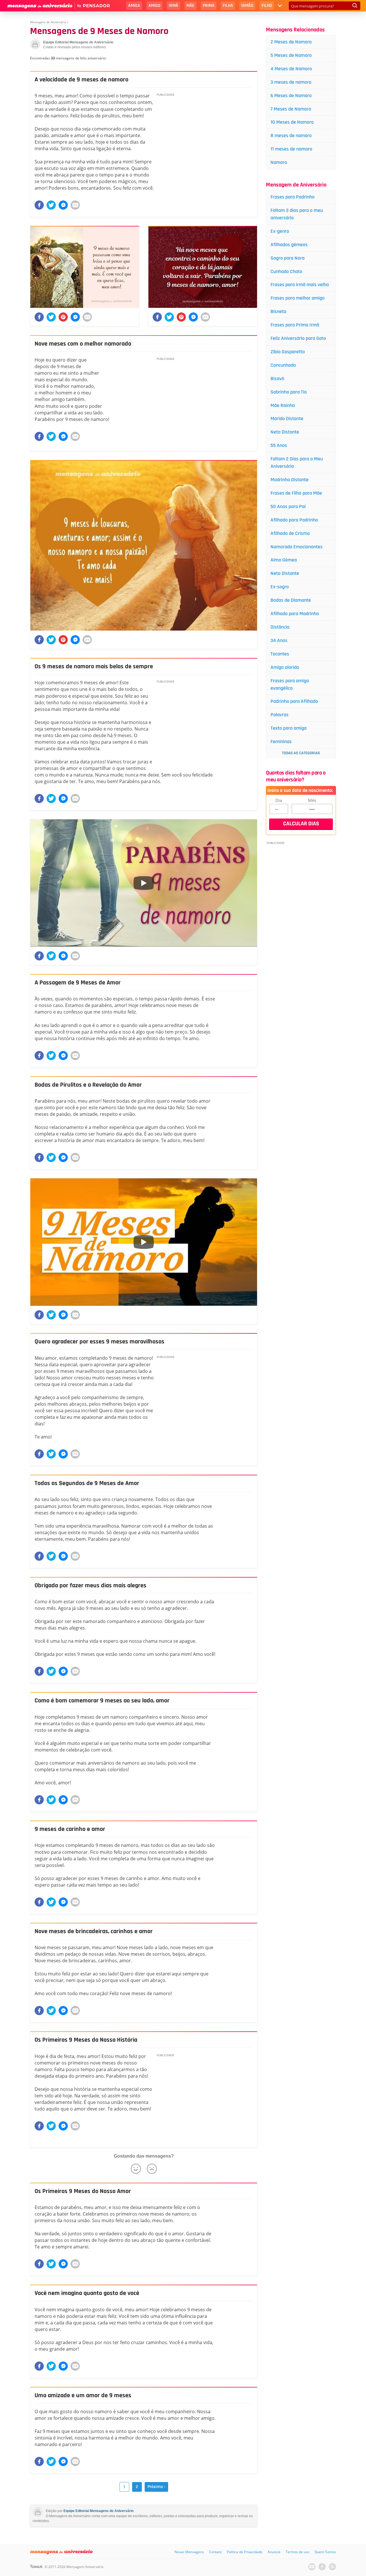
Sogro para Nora (288, 258)
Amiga (134, 6)
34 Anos (279, 640)
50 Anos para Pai (288, 506)
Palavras (280, 715)
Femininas (281, 742)
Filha (228, 6)
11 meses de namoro (291, 149)
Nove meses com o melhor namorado (83, 344)
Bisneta (278, 311)
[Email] (75, 205)
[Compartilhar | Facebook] (39, 205)
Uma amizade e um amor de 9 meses (83, 2396)
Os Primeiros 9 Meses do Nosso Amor (83, 2191)
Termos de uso (298, 2552)
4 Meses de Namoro (291, 69)
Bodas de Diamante (291, 600)
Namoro (279, 162)
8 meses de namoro (291, 136)
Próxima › (156, 2487)
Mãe (190, 6)
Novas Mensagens (189, 2552)
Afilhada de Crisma (290, 533)
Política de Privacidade (245, 2552)
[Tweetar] (51, 205)
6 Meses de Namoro (291, 96)
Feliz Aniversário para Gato (298, 338)
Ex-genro (280, 231)
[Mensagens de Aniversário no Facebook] (322, 2567)
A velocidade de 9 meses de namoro (81, 80)
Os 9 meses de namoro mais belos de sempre (94, 667)
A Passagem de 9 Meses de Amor (78, 983)
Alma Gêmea (284, 560)
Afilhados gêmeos (289, 245)
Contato (215, 2552)
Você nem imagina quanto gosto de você (87, 2293)
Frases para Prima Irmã (295, 325)
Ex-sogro (280, 587)
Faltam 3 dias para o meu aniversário (297, 214)
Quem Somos (325, 2552)
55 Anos (279, 445)
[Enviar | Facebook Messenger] (63, 205)
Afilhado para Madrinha (295, 614)
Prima (209, 6)
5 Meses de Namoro (291, 55)
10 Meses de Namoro (292, 122)
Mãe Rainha (283, 405)
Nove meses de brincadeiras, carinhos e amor (94, 1931)
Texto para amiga (289, 728)
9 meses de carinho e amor (70, 1829)
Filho (267, 6)
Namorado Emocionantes (297, 547)
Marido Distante (287, 419)
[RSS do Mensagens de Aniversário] (332, 2567)
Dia (279, 800)
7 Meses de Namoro (291, 109)
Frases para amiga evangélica (290, 684)
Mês (312, 800)
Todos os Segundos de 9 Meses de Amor (87, 1483)
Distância (280, 627)
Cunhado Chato (286, 271)
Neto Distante (285, 432)
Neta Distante (285, 573)
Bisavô (277, 379)
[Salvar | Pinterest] (63, 317)
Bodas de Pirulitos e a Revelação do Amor (88, 1085)
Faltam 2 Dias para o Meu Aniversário (297, 463)
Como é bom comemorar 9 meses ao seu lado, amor (102, 1701)
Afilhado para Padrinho (294, 520)
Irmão (247, 6)
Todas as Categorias (301, 753)
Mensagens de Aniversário (48, 22)
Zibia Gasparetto (288, 352)
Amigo (154, 6)
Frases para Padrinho (293, 197)
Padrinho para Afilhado (294, 701)
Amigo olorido (285, 667)
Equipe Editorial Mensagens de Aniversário (99, 2511)
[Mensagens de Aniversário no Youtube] (312, 2567)
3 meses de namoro (291, 82)
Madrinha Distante (290, 480)
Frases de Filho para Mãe (296, 493)
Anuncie (274, 2552)
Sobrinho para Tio (289, 392)
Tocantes (280, 654)
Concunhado (283, 365)
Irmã (173, 6)
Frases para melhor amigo (298, 298)
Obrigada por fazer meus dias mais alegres (90, 1586)
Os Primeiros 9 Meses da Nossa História (86, 2040)
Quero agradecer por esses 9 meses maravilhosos (100, 1342)
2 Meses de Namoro (291, 42)
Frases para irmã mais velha (300, 285)
